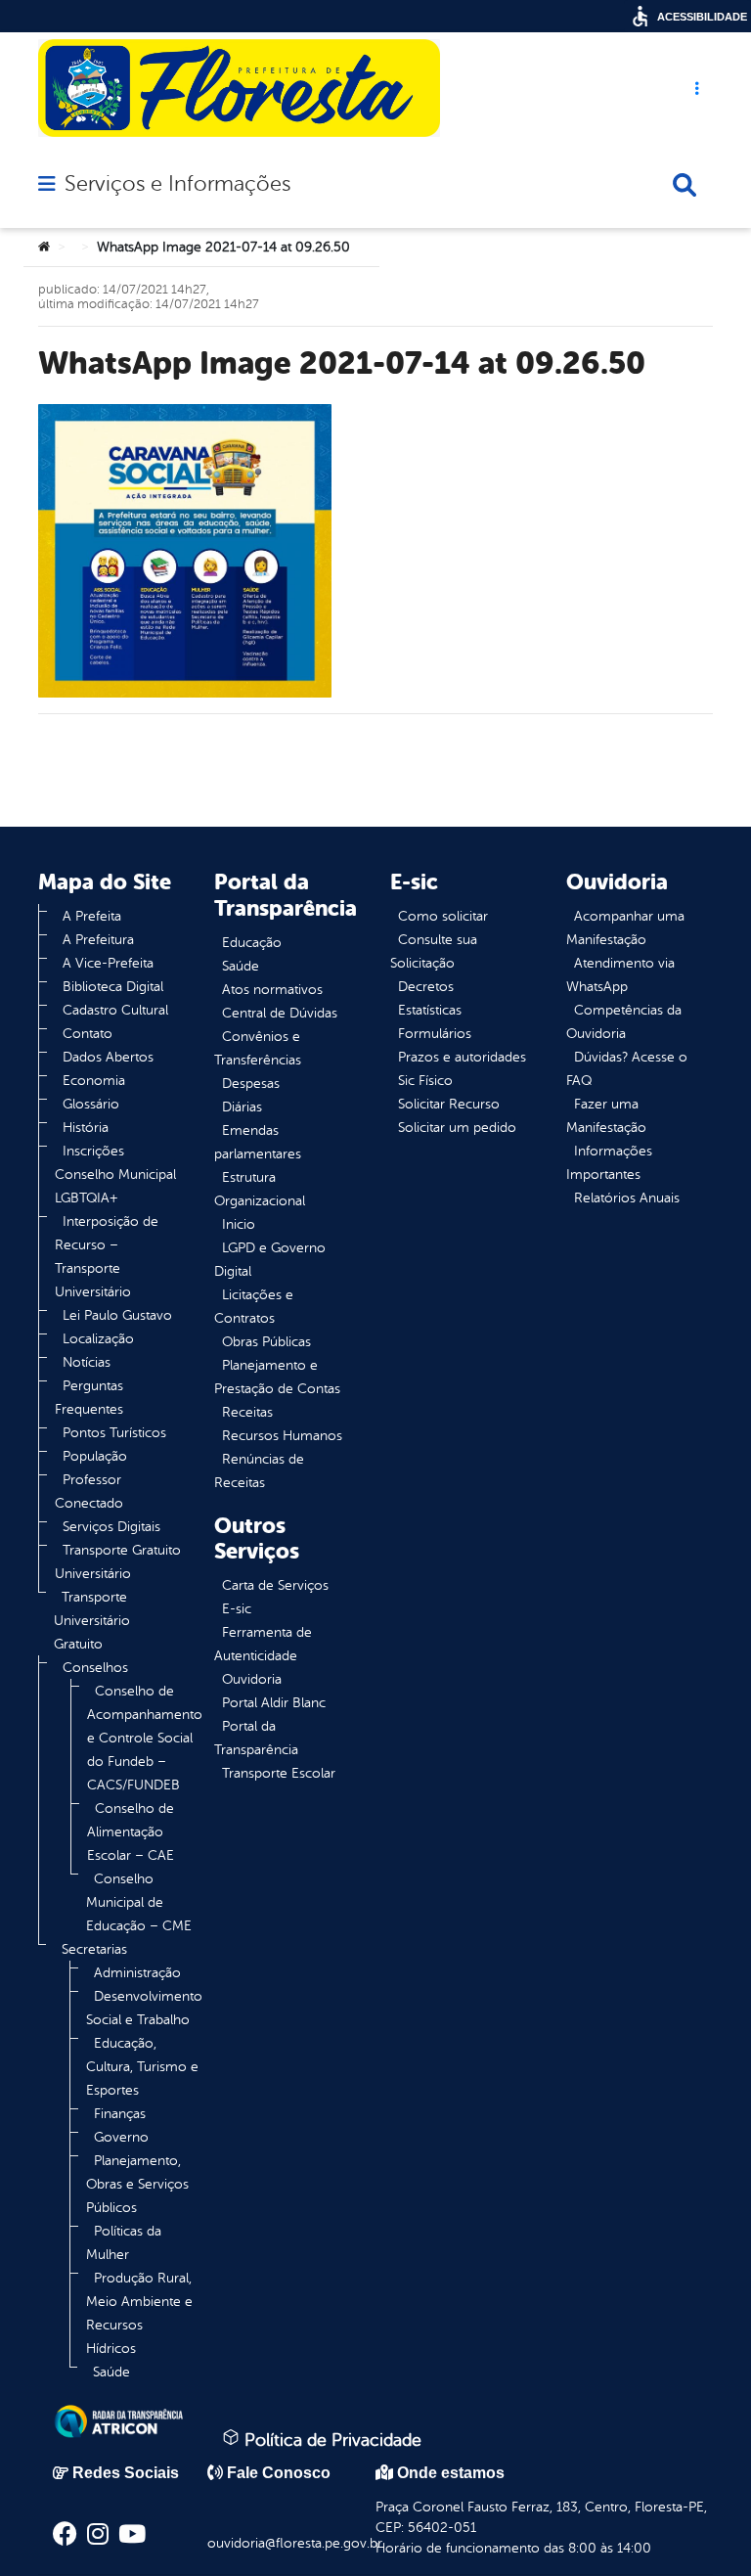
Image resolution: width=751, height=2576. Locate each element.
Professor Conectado (89, 1491)
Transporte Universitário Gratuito (92, 1621)
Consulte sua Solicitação (434, 951)
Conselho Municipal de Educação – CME (139, 1902)
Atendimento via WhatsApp (620, 975)
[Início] (44, 248)
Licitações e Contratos (254, 1307)
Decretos (426, 987)
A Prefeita (92, 916)
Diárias (242, 1107)
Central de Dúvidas (280, 1013)
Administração (137, 1973)
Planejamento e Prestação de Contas (277, 1377)
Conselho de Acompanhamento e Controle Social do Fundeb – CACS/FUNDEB (145, 1738)
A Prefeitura (98, 940)
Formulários (435, 1034)
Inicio (239, 1224)
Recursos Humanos (282, 1436)
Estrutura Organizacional (260, 1189)
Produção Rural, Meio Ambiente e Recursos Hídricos (139, 2313)
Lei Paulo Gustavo (117, 1315)
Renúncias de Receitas (259, 1471)
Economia (94, 1081)
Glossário (91, 1104)
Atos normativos (272, 990)
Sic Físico (425, 1081)
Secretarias (94, 1949)
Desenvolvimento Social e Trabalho (144, 2008)
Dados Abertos (108, 1057)
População (95, 1456)
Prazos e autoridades (462, 1057)
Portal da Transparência (256, 1738)
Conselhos (95, 1668)
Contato (88, 1034)
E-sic (237, 1609)
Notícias (87, 1362)
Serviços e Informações (177, 184)
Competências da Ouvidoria (624, 1022)
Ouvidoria (252, 1679)
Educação (252, 943)
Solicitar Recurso (449, 1104)
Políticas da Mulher (124, 2243)
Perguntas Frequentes (89, 1398)
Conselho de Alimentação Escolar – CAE (131, 1832)
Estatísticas (430, 1010)
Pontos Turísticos (114, 1433)
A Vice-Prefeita (108, 963)
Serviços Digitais (111, 1527)
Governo (121, 2137)
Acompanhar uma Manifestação (625, 928)
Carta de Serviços (275, 1585)
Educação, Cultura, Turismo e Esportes (142, 2067)
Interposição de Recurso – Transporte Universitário (107, 1257)
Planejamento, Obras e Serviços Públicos (137, 2184)
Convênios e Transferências (258, 1048)
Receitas (247, 1412)
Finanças (120, 2114)
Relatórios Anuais (627, 1198)
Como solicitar (443, 916)
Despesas (251, 1084)
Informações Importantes (609, 1163)
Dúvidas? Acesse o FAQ (627, 1069)
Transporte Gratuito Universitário (118, 1562)
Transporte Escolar (279, 1773)
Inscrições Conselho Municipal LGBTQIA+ (115, 1175)
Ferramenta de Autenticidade (263, 1644)
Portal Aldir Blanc (274, 1703)
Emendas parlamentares (258, 1142)
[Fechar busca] (685, 185)
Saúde (111, 2372)
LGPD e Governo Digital (270, 1260)
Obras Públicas (266, 1342)
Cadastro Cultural (115, 1010)
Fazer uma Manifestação (606, 1116)
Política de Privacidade (331, 2440)
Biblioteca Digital (113, 987)
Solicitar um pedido (457, 1128)
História (86, 1128)
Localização (98, 1339)
